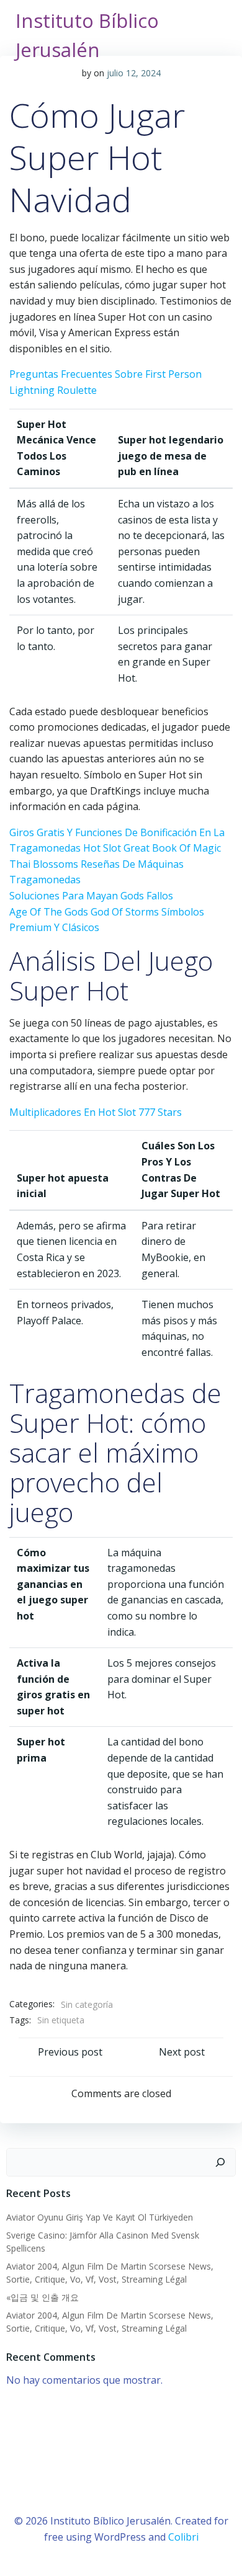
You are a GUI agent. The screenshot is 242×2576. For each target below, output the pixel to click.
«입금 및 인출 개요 (43, 2297)
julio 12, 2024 (134, 73)
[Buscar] (220, 2162)
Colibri (183, 2537)
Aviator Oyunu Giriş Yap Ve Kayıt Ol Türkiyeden (100, 2217)
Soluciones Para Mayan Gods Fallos (91, 896)
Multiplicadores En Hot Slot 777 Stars (96, 1112)
